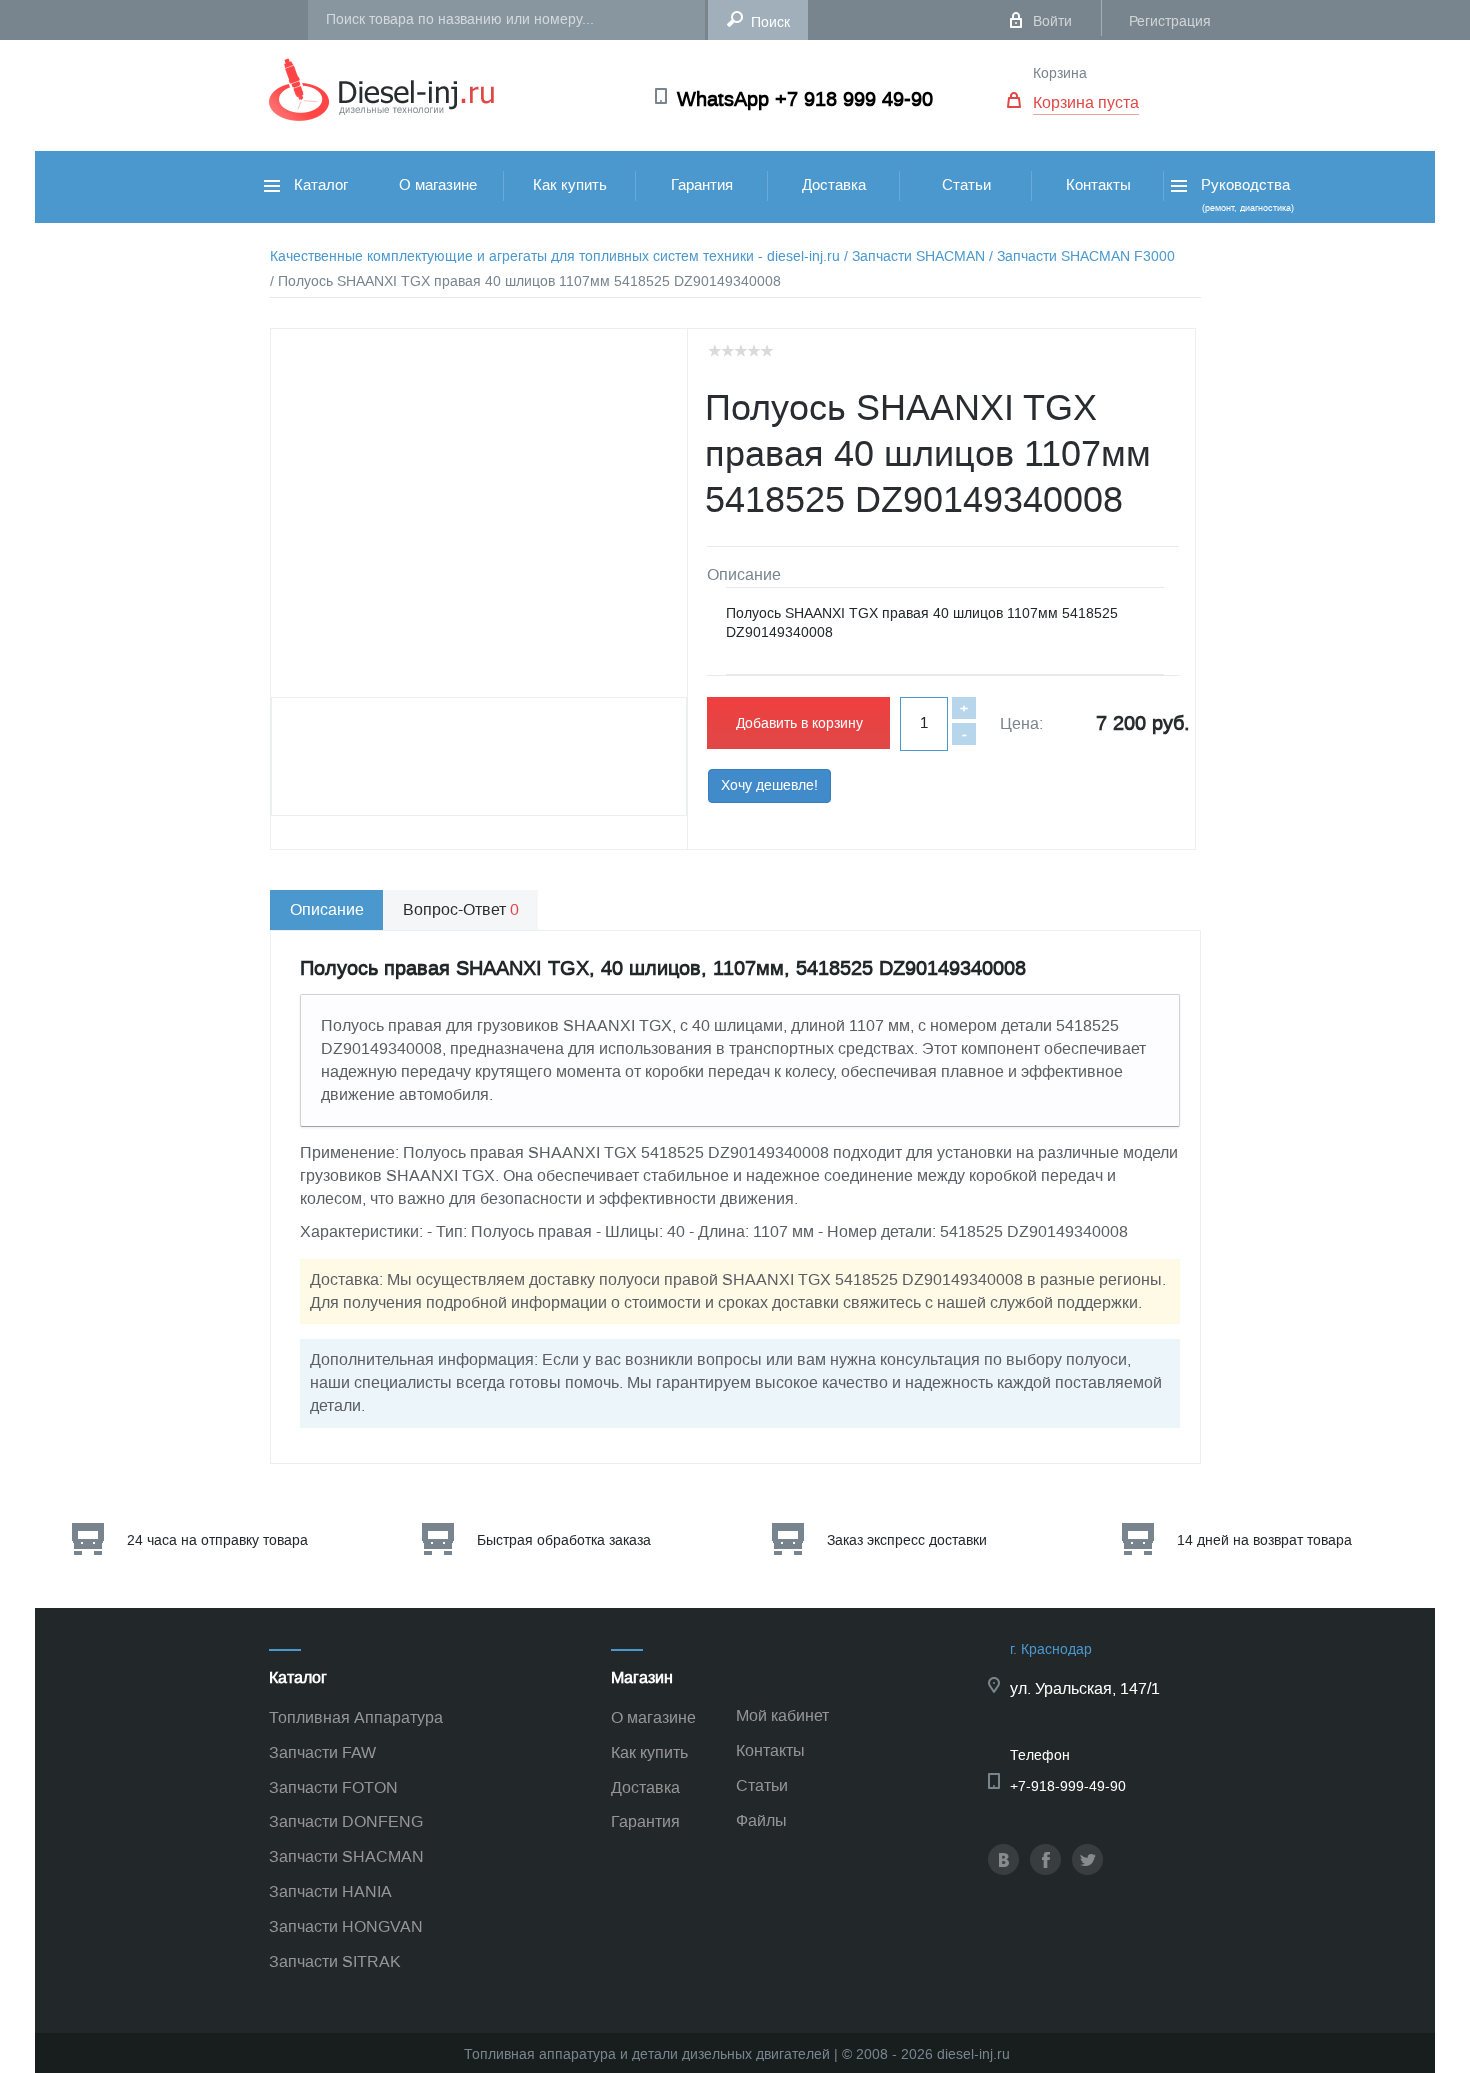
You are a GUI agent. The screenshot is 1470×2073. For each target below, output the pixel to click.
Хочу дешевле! (769, 785)
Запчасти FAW (322, 1752)
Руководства (1245, 194)
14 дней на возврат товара (1264, 1540)
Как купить (570, 185)
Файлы (761, 1820)
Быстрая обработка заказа (564, 1540)
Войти (1052, 21)
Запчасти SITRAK (335, 1961)
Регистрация (1170, 21)
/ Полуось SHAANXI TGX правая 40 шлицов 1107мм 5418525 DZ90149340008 (525, 281)
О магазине (438, 185)
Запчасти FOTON (333, 1787)
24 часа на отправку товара (217, 1540)
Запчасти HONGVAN (346, 1926)
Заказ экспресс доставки (907, 1540)
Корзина (1060, 73)
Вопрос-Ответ (461, 909)
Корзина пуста (1086, 102)
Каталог (319, 185)
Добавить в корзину (799, 723)
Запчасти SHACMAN (346, 1856)
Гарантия (702, 185)
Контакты (1098, 185)
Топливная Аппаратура (356, 1717)
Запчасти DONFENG (346, 1821)
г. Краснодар (1051, 1649)
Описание (327, 909)
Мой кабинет (782, 1715)
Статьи (966, 185)
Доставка (834, 185)
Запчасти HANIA (330, 1891)
